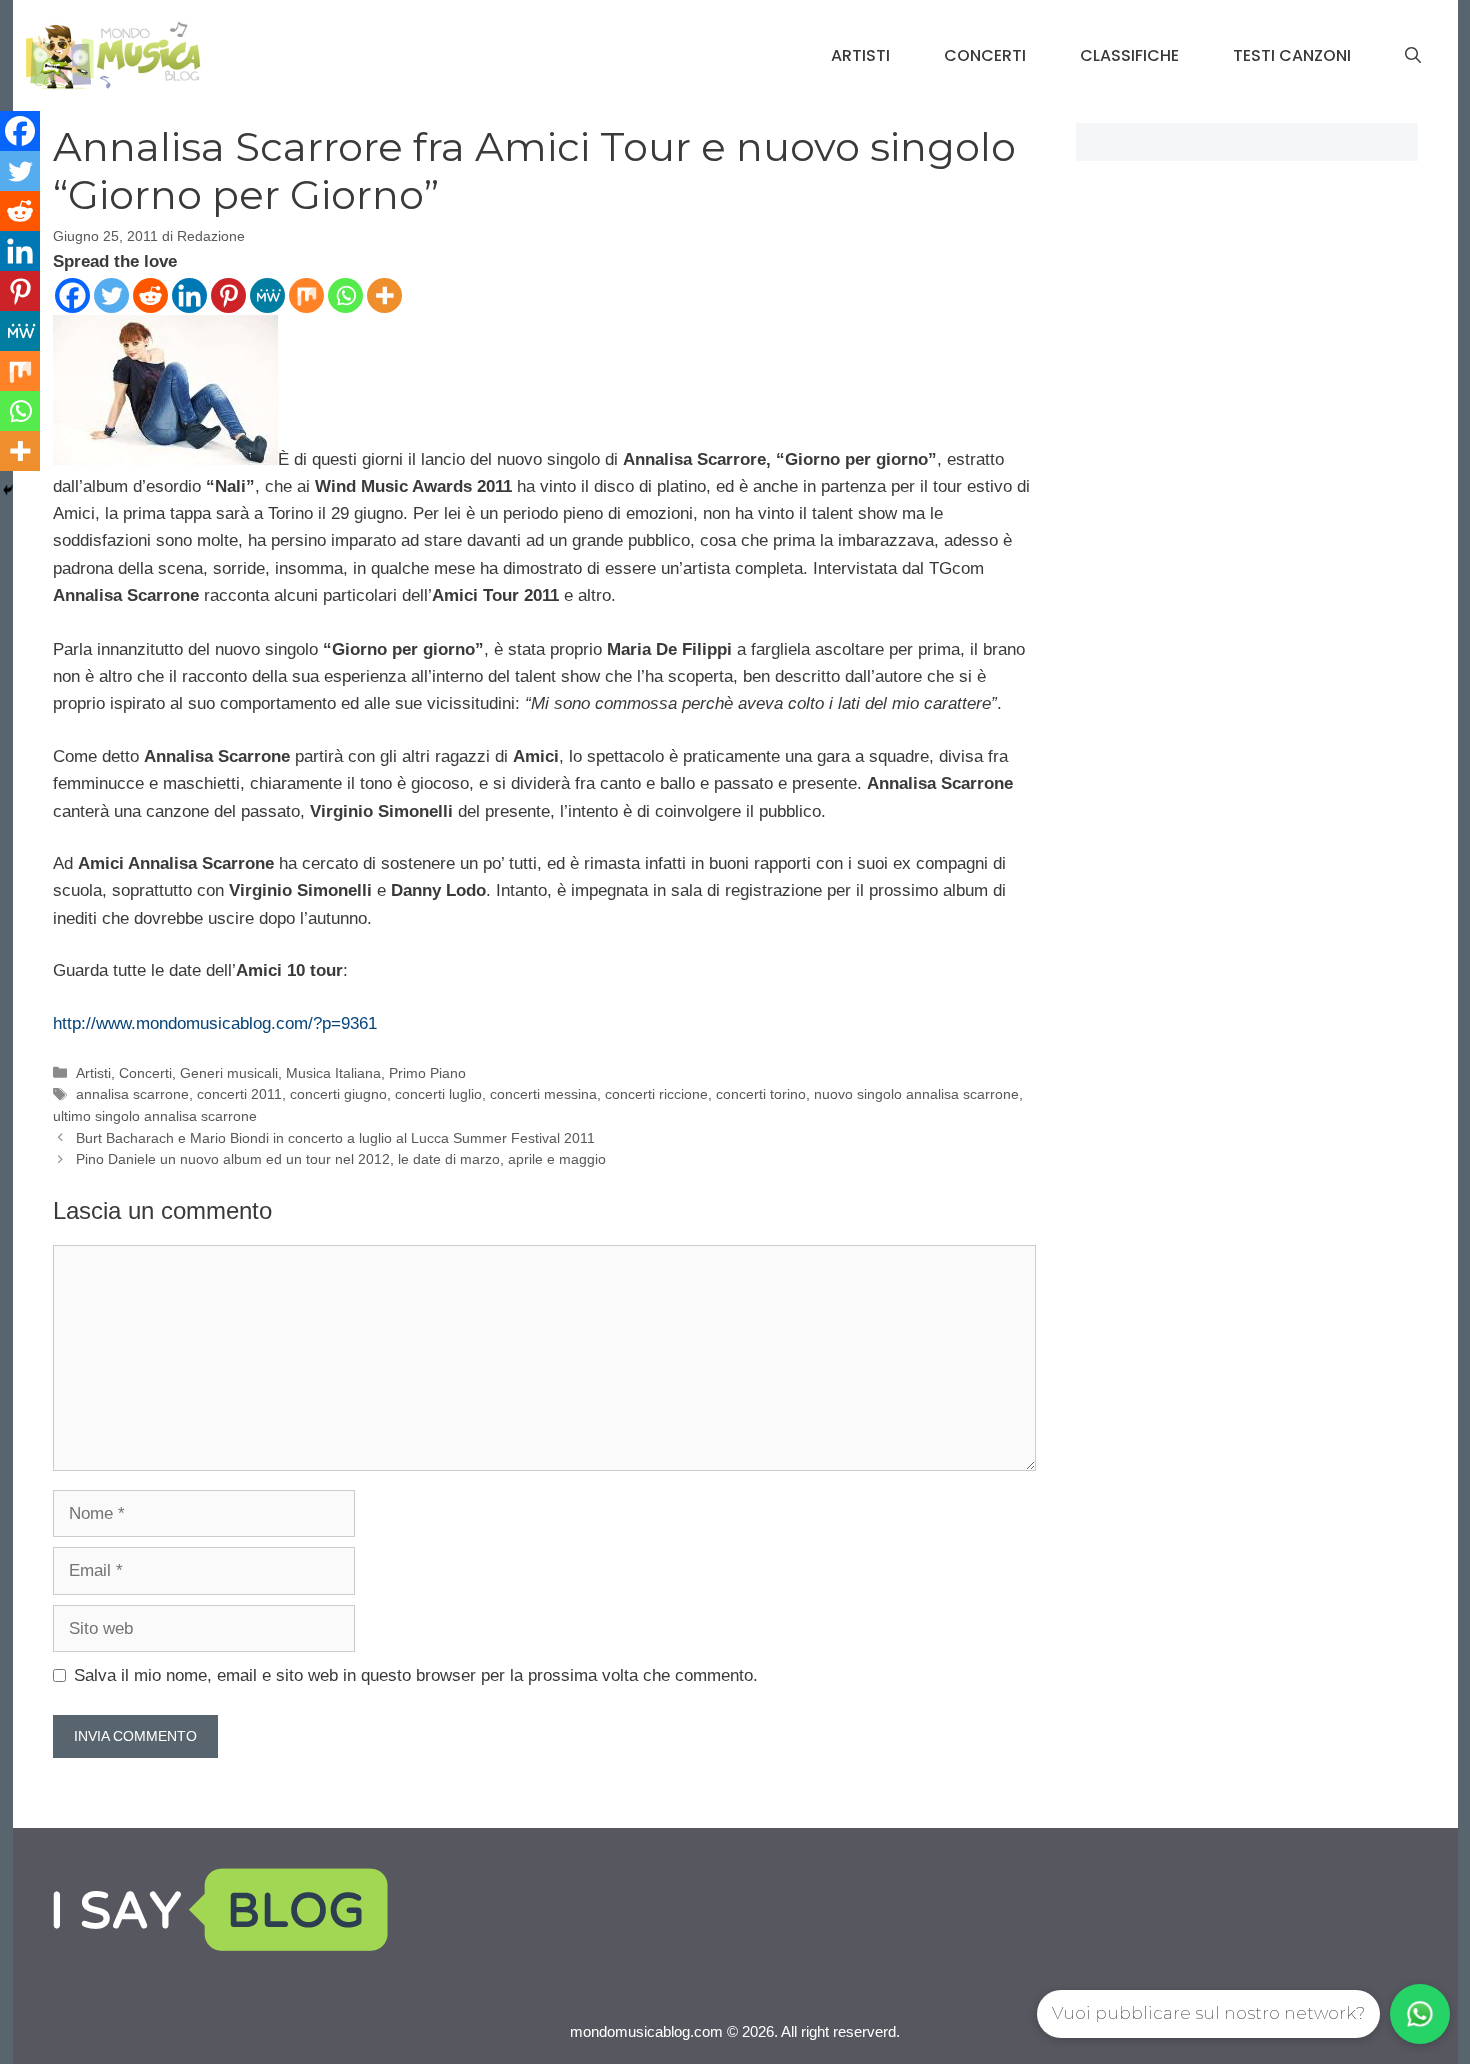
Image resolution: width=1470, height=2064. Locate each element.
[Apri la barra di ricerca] (1413, 56)
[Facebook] (72, 295)
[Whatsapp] (345, 295)
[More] (384, 295)
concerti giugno (338, 1094)
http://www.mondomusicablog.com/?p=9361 (215, 1023)
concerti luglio (438, 1094)
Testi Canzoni (1292, 55)
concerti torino (761, 1094)
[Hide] (8, 490)
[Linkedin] (189, 295)
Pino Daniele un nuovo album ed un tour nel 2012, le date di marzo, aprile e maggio (341, 1159)
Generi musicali (229, 1073)
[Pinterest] (228, 295)
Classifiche (1129, 55)
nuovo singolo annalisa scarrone (916, 1094)
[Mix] (306, 295)
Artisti (860, 55)
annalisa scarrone (132, 1094)
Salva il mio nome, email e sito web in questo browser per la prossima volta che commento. (416, 1675)
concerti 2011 (239, 1094)
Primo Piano (427, 1073)
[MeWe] (267, 295)
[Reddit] (150, 295)
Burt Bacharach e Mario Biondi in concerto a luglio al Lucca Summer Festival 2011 (335, 1138)
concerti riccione (656, 1094)
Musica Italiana (333, 1073)
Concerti (985, 55)
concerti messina (543, 1094)
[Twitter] (111, 295)
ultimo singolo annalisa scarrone (155, 1116)
